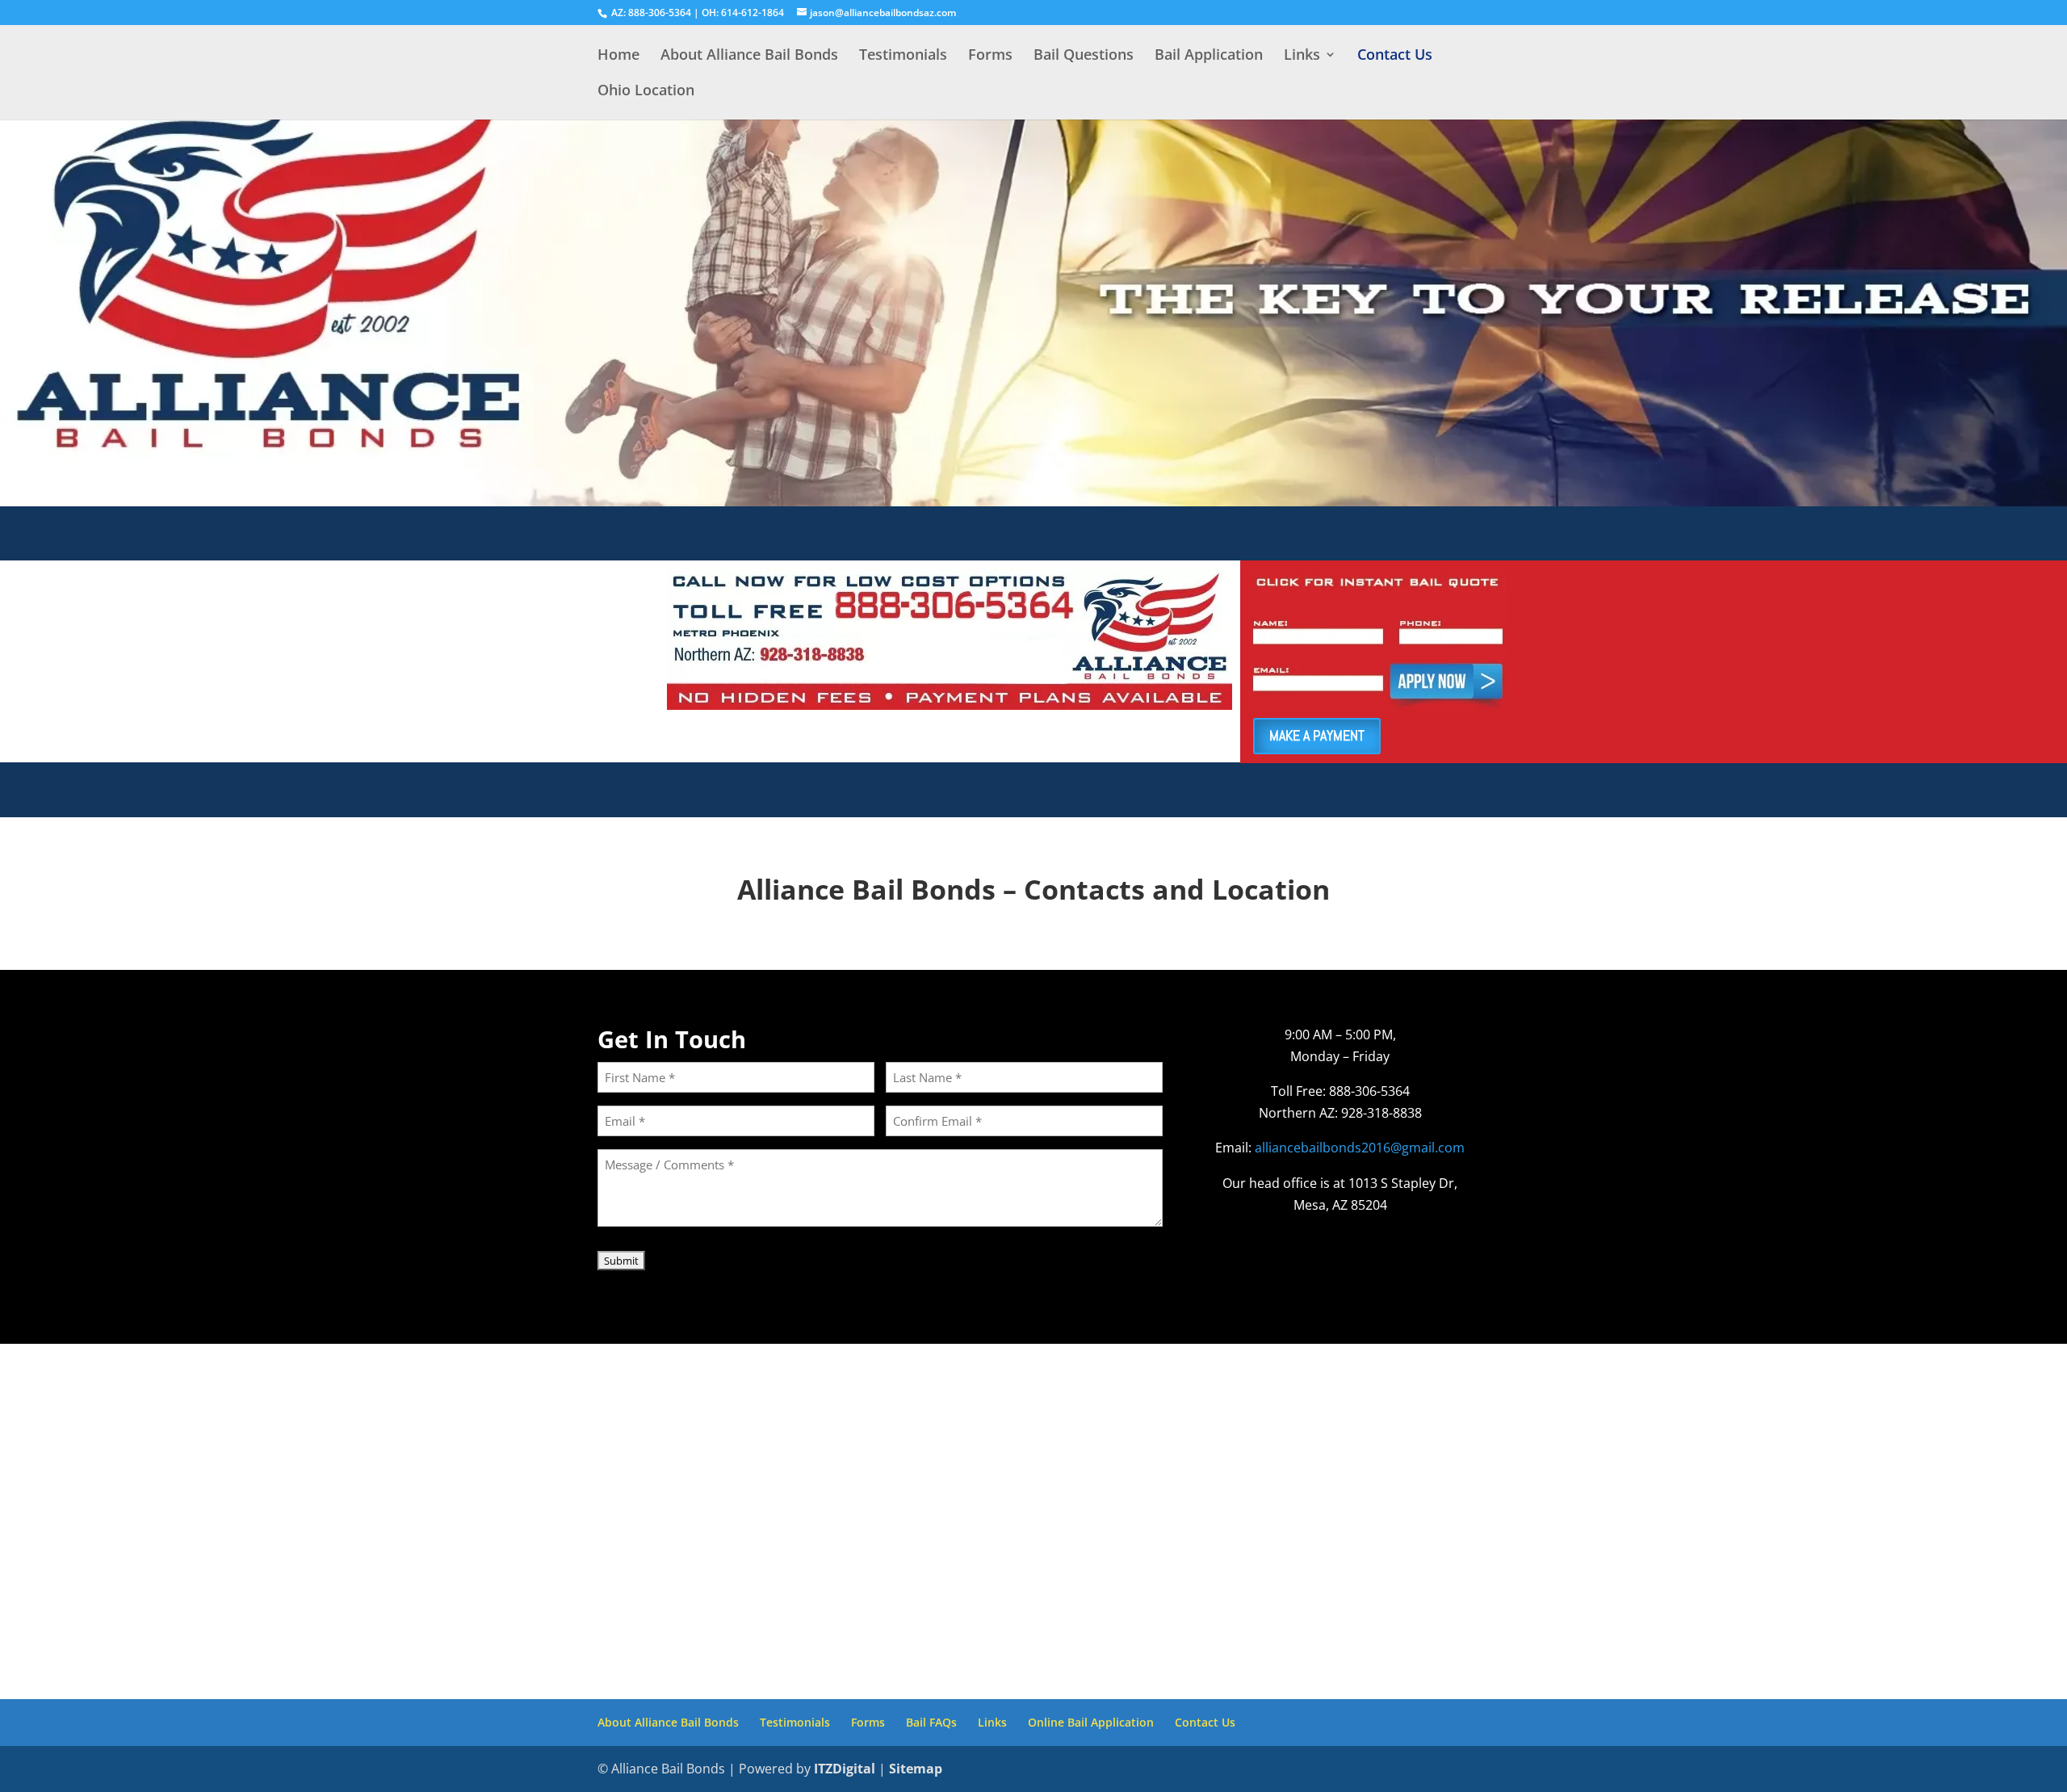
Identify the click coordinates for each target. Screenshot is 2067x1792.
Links (1302, 56)
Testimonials (903, 56)
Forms (990, 56)
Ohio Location (646, 92)
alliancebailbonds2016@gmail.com (1360, 1148)
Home (618, 56)
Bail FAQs (931, 1722)
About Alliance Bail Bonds (749, 56)
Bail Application (1209, 56)
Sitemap (916, 1769)
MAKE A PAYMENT (1317, 735)
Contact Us (1395, 56)
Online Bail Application (1091, 1722)
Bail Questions (1084, 56)
